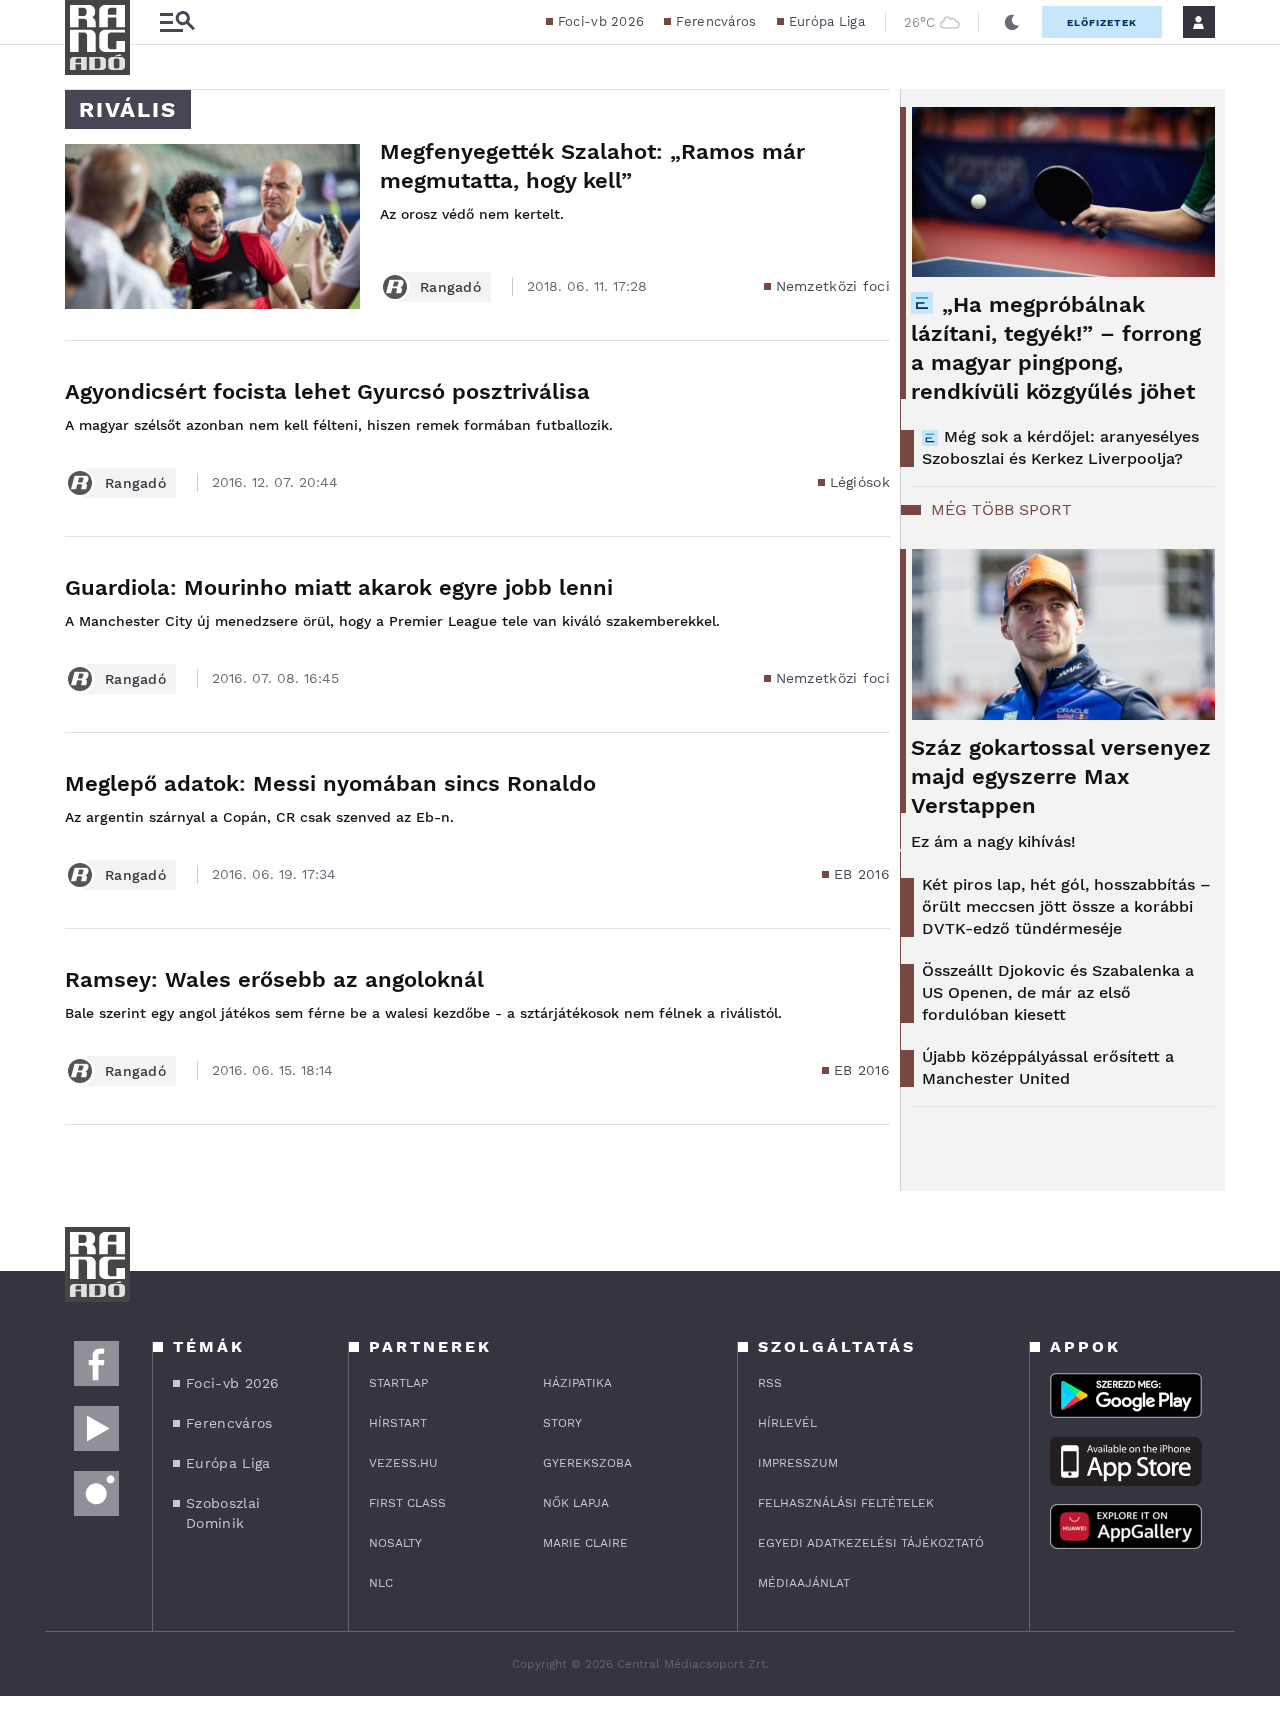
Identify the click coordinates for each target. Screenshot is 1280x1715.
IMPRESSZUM (798, 1463)
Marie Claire (585, 1543)
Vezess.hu (403, 1463)
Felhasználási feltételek (846, 1503)
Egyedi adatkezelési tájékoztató (871, 1543)
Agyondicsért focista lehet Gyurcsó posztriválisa (327, 391)
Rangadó (450, 287)
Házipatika (577, 1383)
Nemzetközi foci (833, 286)
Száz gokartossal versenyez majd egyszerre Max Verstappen (1061, 776)
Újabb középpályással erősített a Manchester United (1048, 1067)
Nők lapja (576, 1503)
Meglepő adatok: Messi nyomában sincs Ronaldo (330, 783)
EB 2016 (862, 874)
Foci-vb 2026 (601, 21)
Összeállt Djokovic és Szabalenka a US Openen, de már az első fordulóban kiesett (1058, 992)
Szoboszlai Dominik (223, 1513)
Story (562, 1423)
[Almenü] (177, 22)
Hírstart (398, 1423)
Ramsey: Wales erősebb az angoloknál (274, 979)
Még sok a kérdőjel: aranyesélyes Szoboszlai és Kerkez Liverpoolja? (1060, 447)
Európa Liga (827, 21)
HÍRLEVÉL (787, 1423)
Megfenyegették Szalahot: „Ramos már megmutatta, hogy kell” (592, 166)
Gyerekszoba (587, 1463)
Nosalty (395, 1543)
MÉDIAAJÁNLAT (804, 1583)
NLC (381, 1583)
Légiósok (860, 482)
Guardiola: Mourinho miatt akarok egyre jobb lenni (339, 587)
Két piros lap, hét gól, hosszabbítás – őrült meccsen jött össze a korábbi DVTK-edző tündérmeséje (1066, 906)
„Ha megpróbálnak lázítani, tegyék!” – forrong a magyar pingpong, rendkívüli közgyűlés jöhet (1056, 348)
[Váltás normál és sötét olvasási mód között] (1012, 22)
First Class (407, 1503)
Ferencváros (716, 21)
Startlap (398, 1383)
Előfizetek (1102, 22)
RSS (770, 1383)
